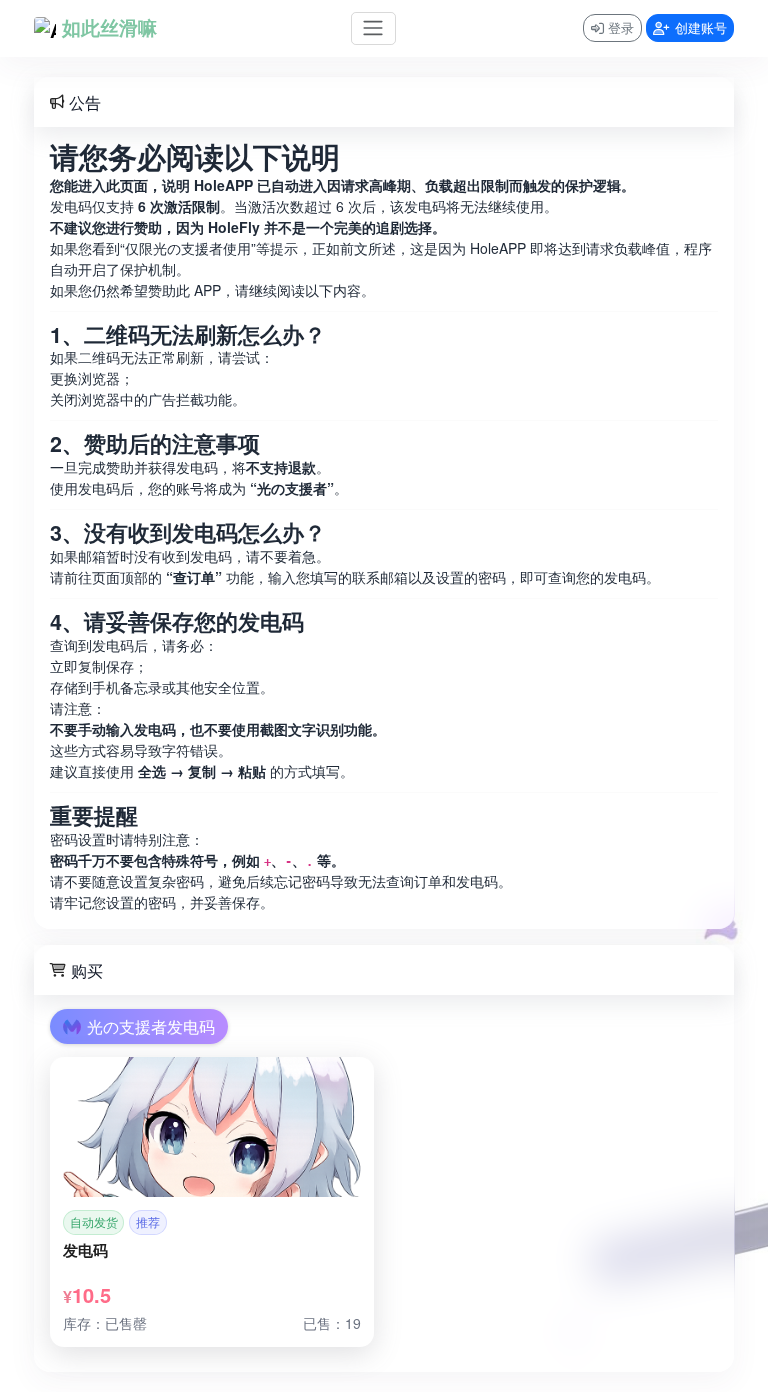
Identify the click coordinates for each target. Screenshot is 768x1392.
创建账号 (701, 27)
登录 (621, 27)
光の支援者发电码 (151, 1026)
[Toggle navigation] (374, 28)
